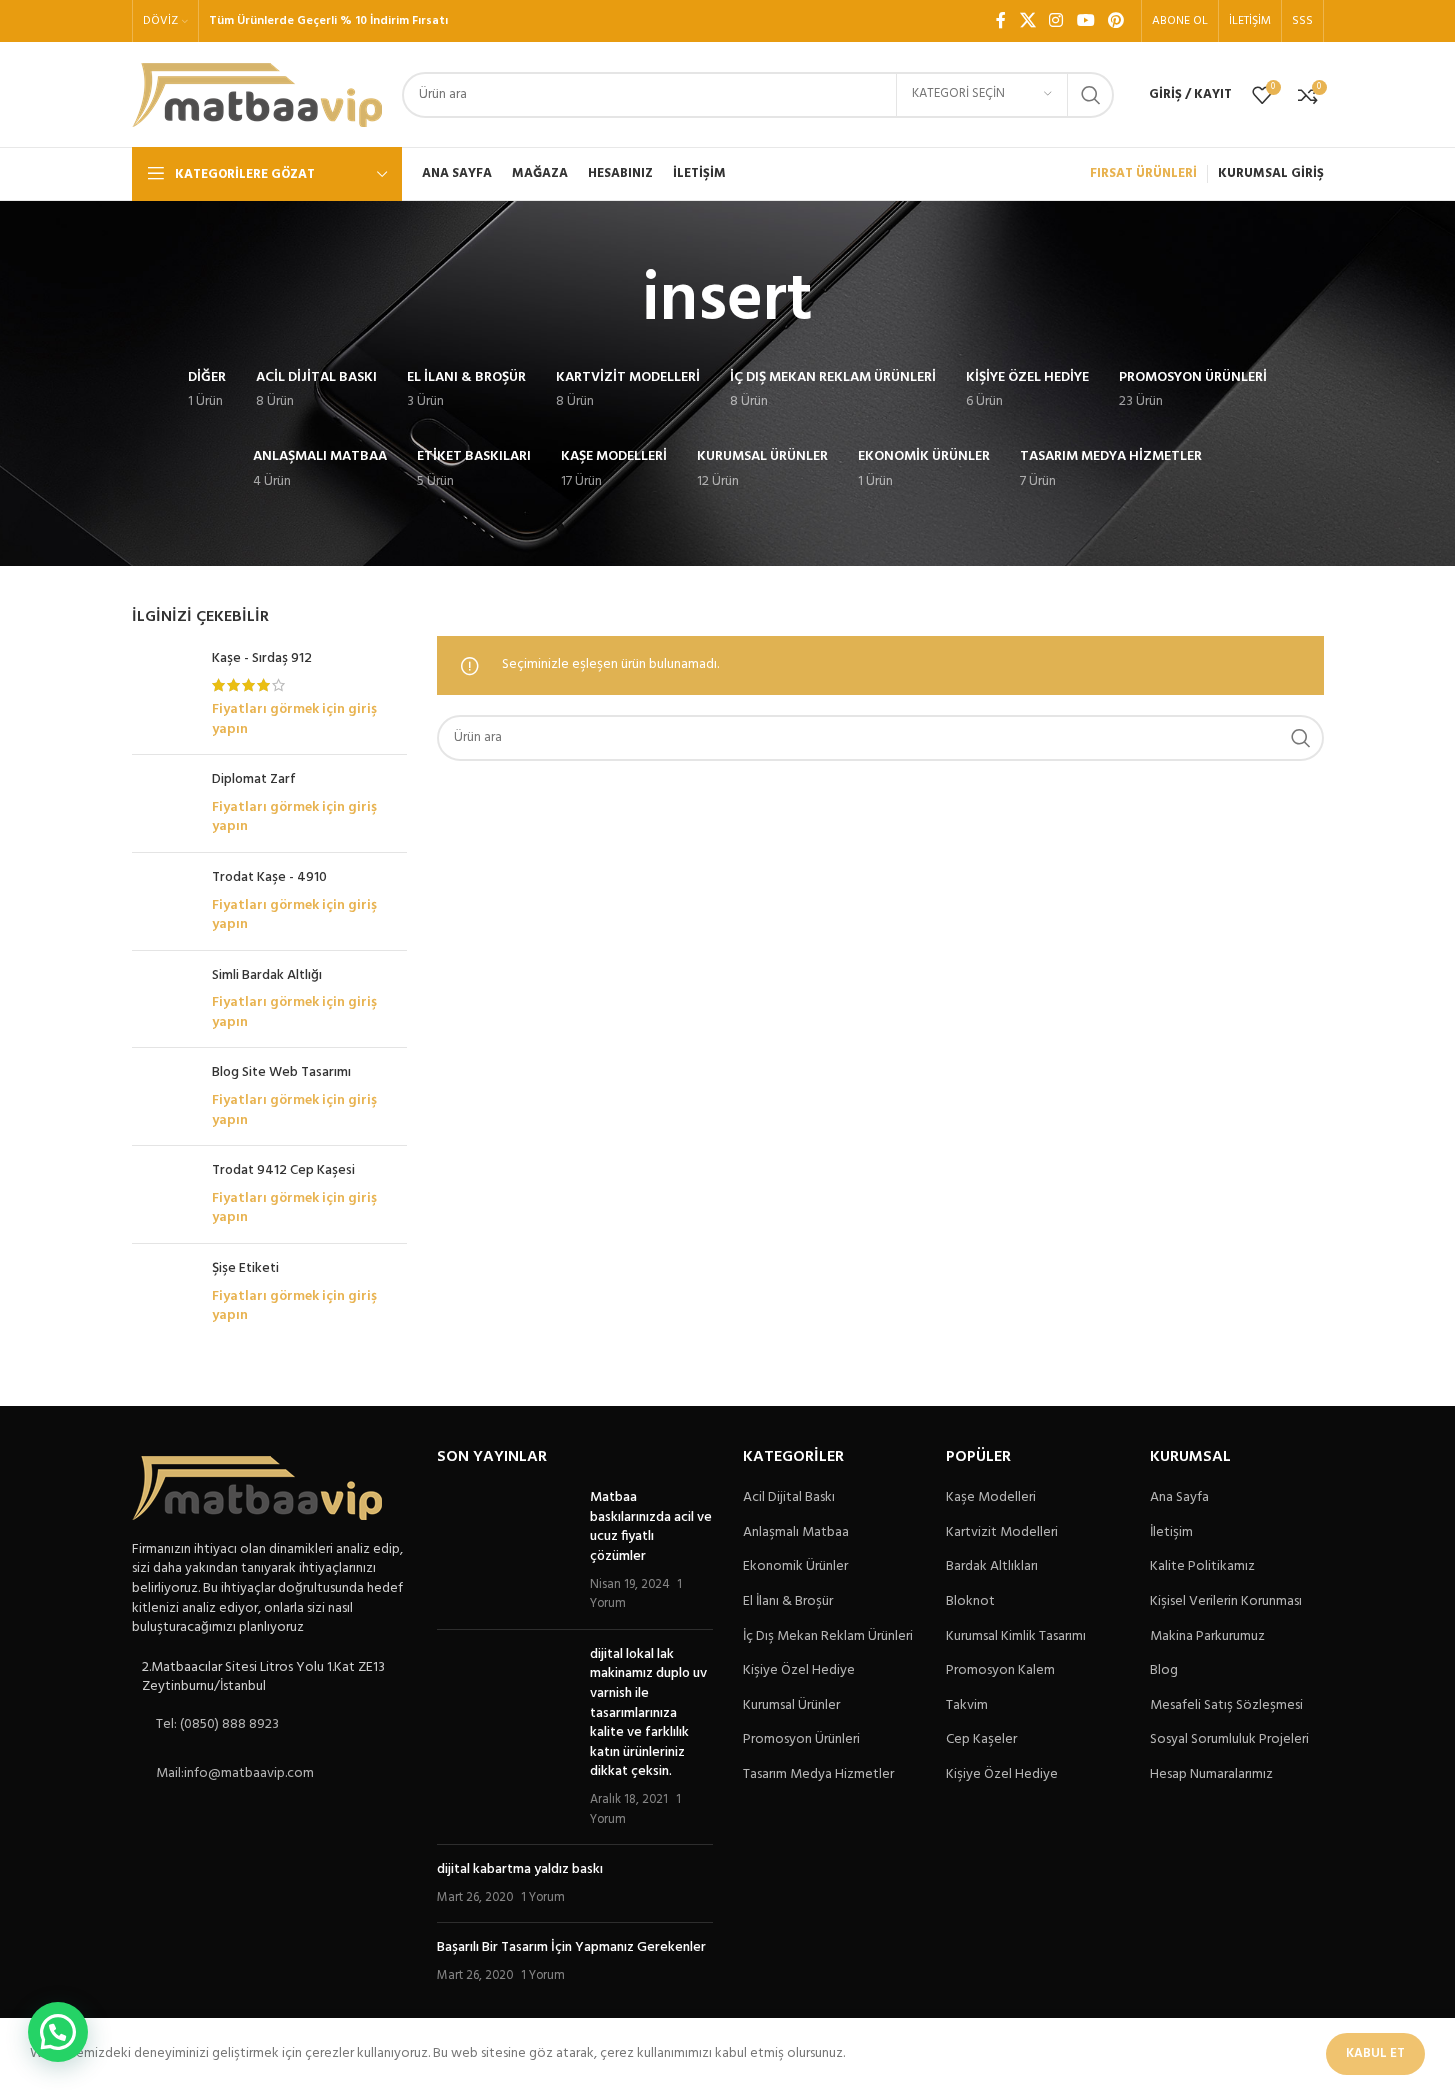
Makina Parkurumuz (1207, 1637)
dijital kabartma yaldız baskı (520, 1869)
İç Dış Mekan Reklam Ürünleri (828, 1637)
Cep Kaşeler (981, 1740)
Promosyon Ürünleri (801, 1740)
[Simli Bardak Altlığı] (164, 999)
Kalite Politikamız (1202, 1567)
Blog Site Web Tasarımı (281, 1073)
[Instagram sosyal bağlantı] (1056, 21)
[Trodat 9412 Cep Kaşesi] (164, 1194)
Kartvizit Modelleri (1002, 1533)
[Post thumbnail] (506, 1551)
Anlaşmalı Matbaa (796, 1533)
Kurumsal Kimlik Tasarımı (1016, 1637)
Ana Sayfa (1179, 1498)
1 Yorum (543, 1898)
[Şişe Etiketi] (164, 1292)
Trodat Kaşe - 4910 (269, 878)
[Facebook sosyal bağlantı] (1001, 21)
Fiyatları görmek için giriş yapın (294, 719)
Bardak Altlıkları (992, 1567)
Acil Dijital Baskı (789, 1498)
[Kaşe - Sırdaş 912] (164, 694)
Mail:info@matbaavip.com (235, 1773)
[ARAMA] (1091, 95)
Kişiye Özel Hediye (799, 1671)
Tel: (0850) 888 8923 (217, 1724)
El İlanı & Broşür (788, 1602)
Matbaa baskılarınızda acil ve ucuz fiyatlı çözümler (651, 1527)
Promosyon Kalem (1000, 1671)
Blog (1164, 1671)
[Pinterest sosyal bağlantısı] (1115, 21)
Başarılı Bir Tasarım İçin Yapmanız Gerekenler (571, 1947)
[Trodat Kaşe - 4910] (164, 901)
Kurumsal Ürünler (791, 1706)
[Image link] (257, 1487)
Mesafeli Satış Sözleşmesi (1226, 1706)
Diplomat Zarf (254, 780)
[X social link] (1027, 21)
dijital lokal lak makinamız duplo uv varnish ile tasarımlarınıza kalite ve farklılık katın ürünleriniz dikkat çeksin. (648, 1713)
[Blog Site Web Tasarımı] (164, 1096)
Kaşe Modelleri (991, 1498)
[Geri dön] (617, 302)
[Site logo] (257, 94)
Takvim (967, 1706)
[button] (58, 2032)
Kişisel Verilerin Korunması (1226, 1602)
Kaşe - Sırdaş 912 (262, 659)
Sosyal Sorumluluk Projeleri (1229, 1740)
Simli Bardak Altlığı (267, 976)
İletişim (1171, 1533)
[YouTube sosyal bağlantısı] (1085, 21)
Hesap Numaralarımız (1211, 1775)
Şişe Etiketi (245, 1269)
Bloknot (970, 1602)
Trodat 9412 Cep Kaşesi (283, 1171)
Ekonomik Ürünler (795, 1567)
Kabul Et (1375, 2053)
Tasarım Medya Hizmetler (818, 1775)
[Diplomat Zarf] (164, 803)
